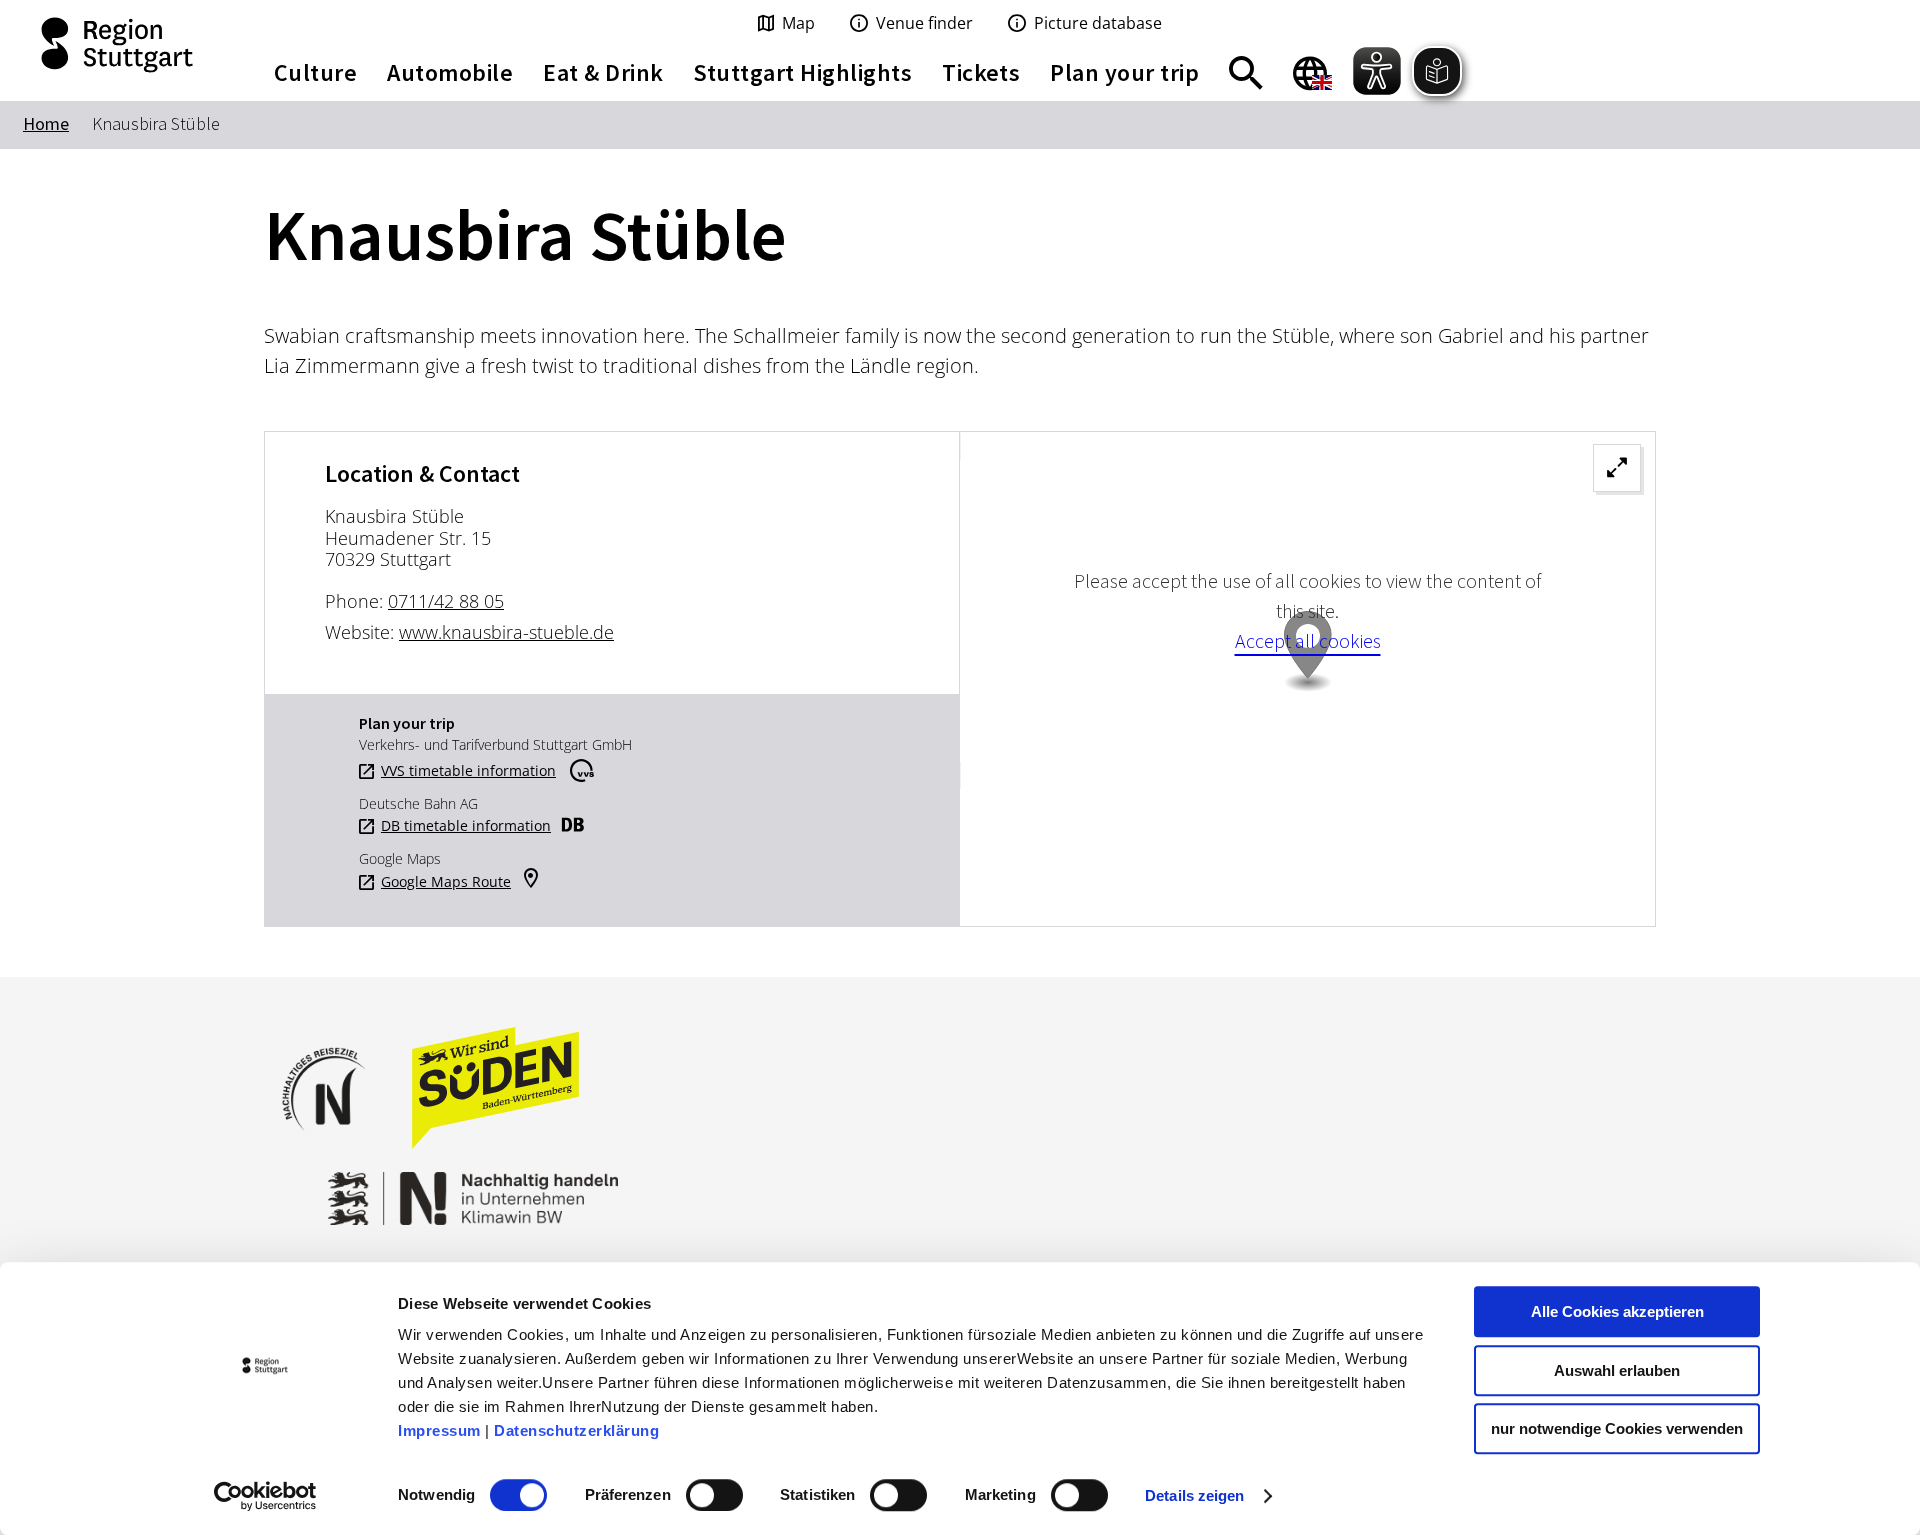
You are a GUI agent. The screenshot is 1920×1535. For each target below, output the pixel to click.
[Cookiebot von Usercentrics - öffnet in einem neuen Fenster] (265, 1496)
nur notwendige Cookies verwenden (1617, 1428)
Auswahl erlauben (1617, 1370)
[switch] (714, 1495)
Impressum (439, 1430)
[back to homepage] (120, 45)
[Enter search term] (1246, 73)
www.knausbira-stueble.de (506, 632)
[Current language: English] (1312, 73)
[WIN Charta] (660, 1188)
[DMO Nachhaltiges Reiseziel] (334, 1143)
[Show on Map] (1307, 679)
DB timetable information (466, 826)
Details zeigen (1194, 1495)
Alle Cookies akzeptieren (1617, 1311)
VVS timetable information (468, 771)
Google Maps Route (446, 882)
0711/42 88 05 (446, 601)
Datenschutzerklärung (576, 1430)
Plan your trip (1124, 72)
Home (46, 123)
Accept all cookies (1308, 640)
